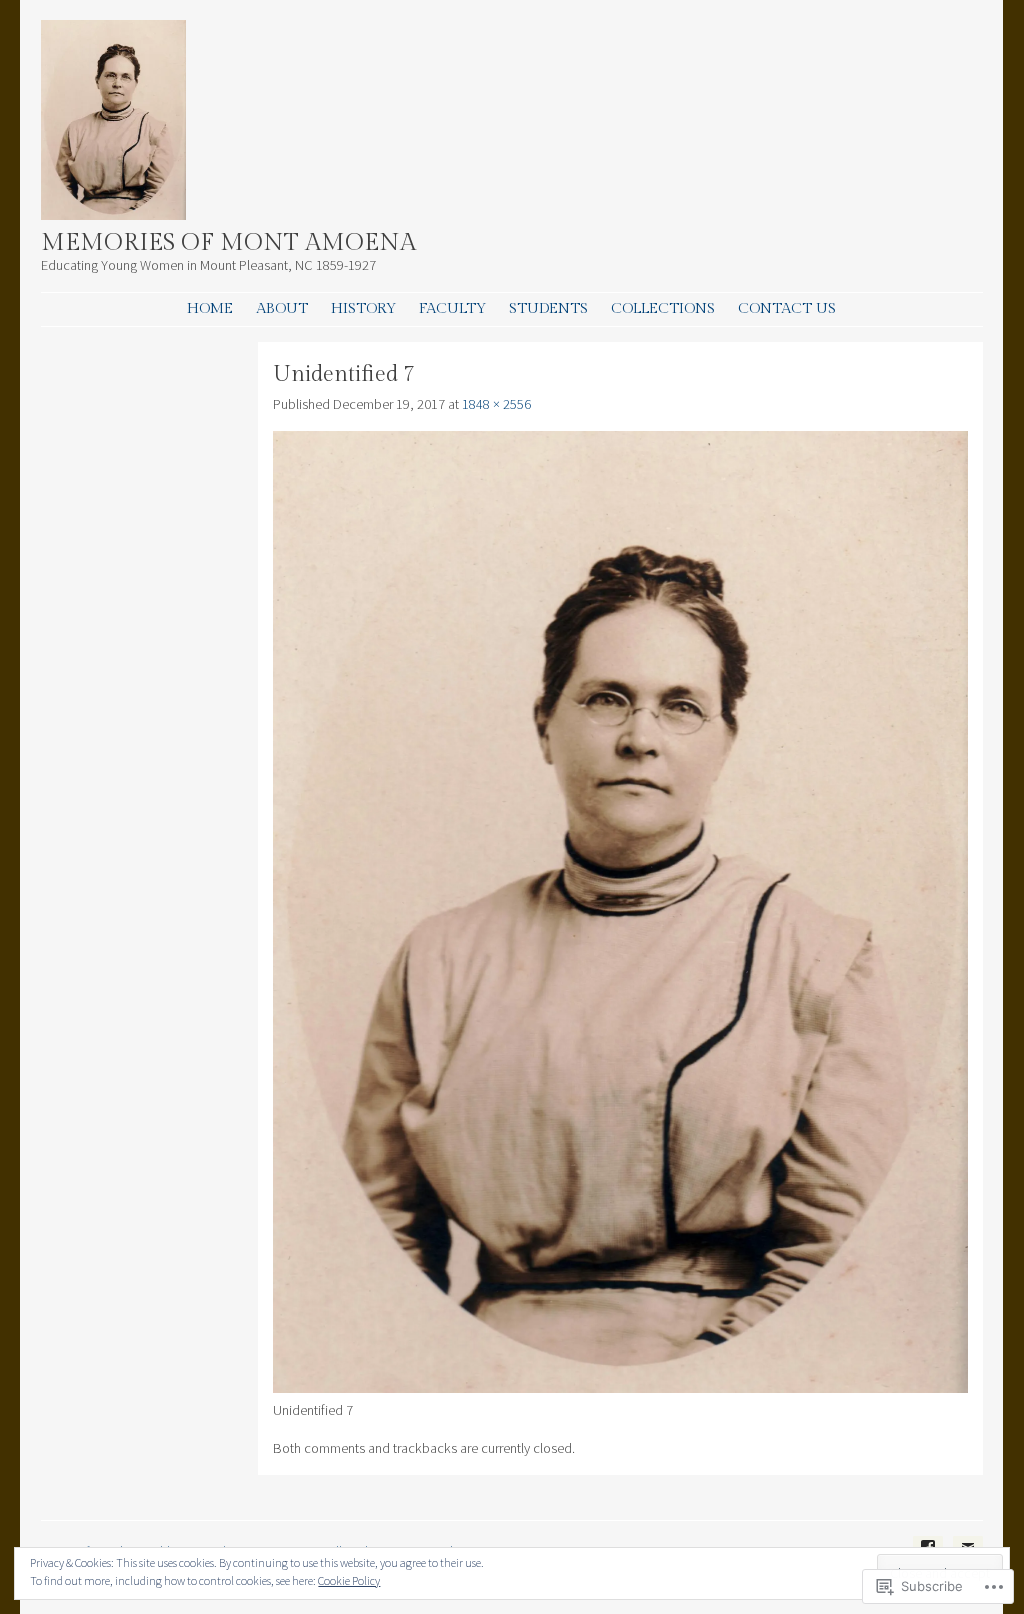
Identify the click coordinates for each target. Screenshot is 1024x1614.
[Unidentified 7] (620, 1388)
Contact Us (787, 308)
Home (210, 308)
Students (548, 308)
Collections (663, 308)
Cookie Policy (349, 1580)
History (363, 308)
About (282, 308)
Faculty (452, 308)
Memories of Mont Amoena (228, 243)
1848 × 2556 (496, 404)
